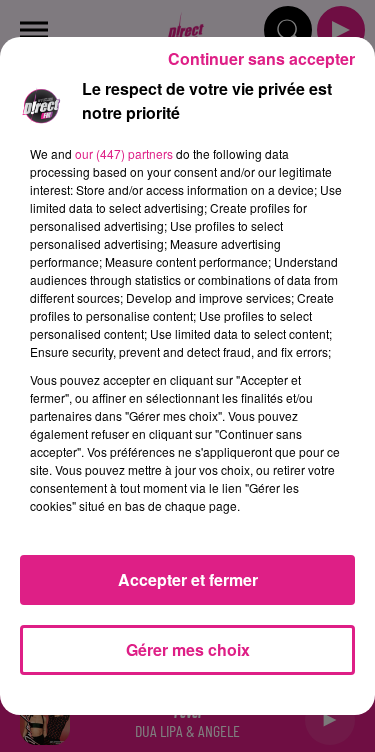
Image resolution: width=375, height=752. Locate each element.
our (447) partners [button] (124, 153)
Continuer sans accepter (261, 58)
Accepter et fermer (188, 579)
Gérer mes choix (188, 649)
